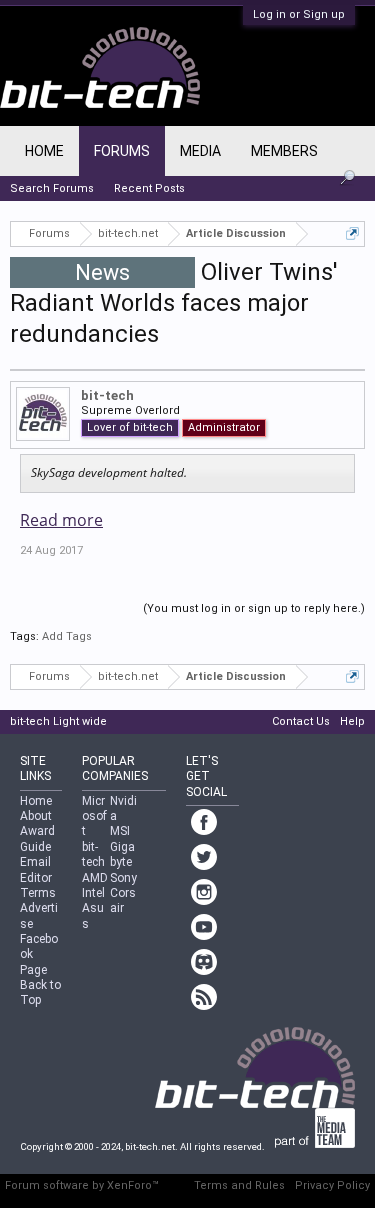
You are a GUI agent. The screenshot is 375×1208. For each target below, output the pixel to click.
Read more (61, 520)
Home (44, 151)
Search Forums (52, 188)
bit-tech (107, 395)
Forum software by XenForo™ (82, 1185)
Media (200, 151)
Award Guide (37, 838)
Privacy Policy (332, 1185)
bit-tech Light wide (58, 721)
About (36, 816)
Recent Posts (149, 188)
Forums (122, 151)
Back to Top (40, 992)
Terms (38, 893)
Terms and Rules (239, 1185)
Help (352, 721)
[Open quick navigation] (352, 233)
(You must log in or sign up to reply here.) (254, 608)
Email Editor (36, 869)
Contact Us (301, 721)
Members (284, 151)
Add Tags (67, 636)
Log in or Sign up (299, 14)
